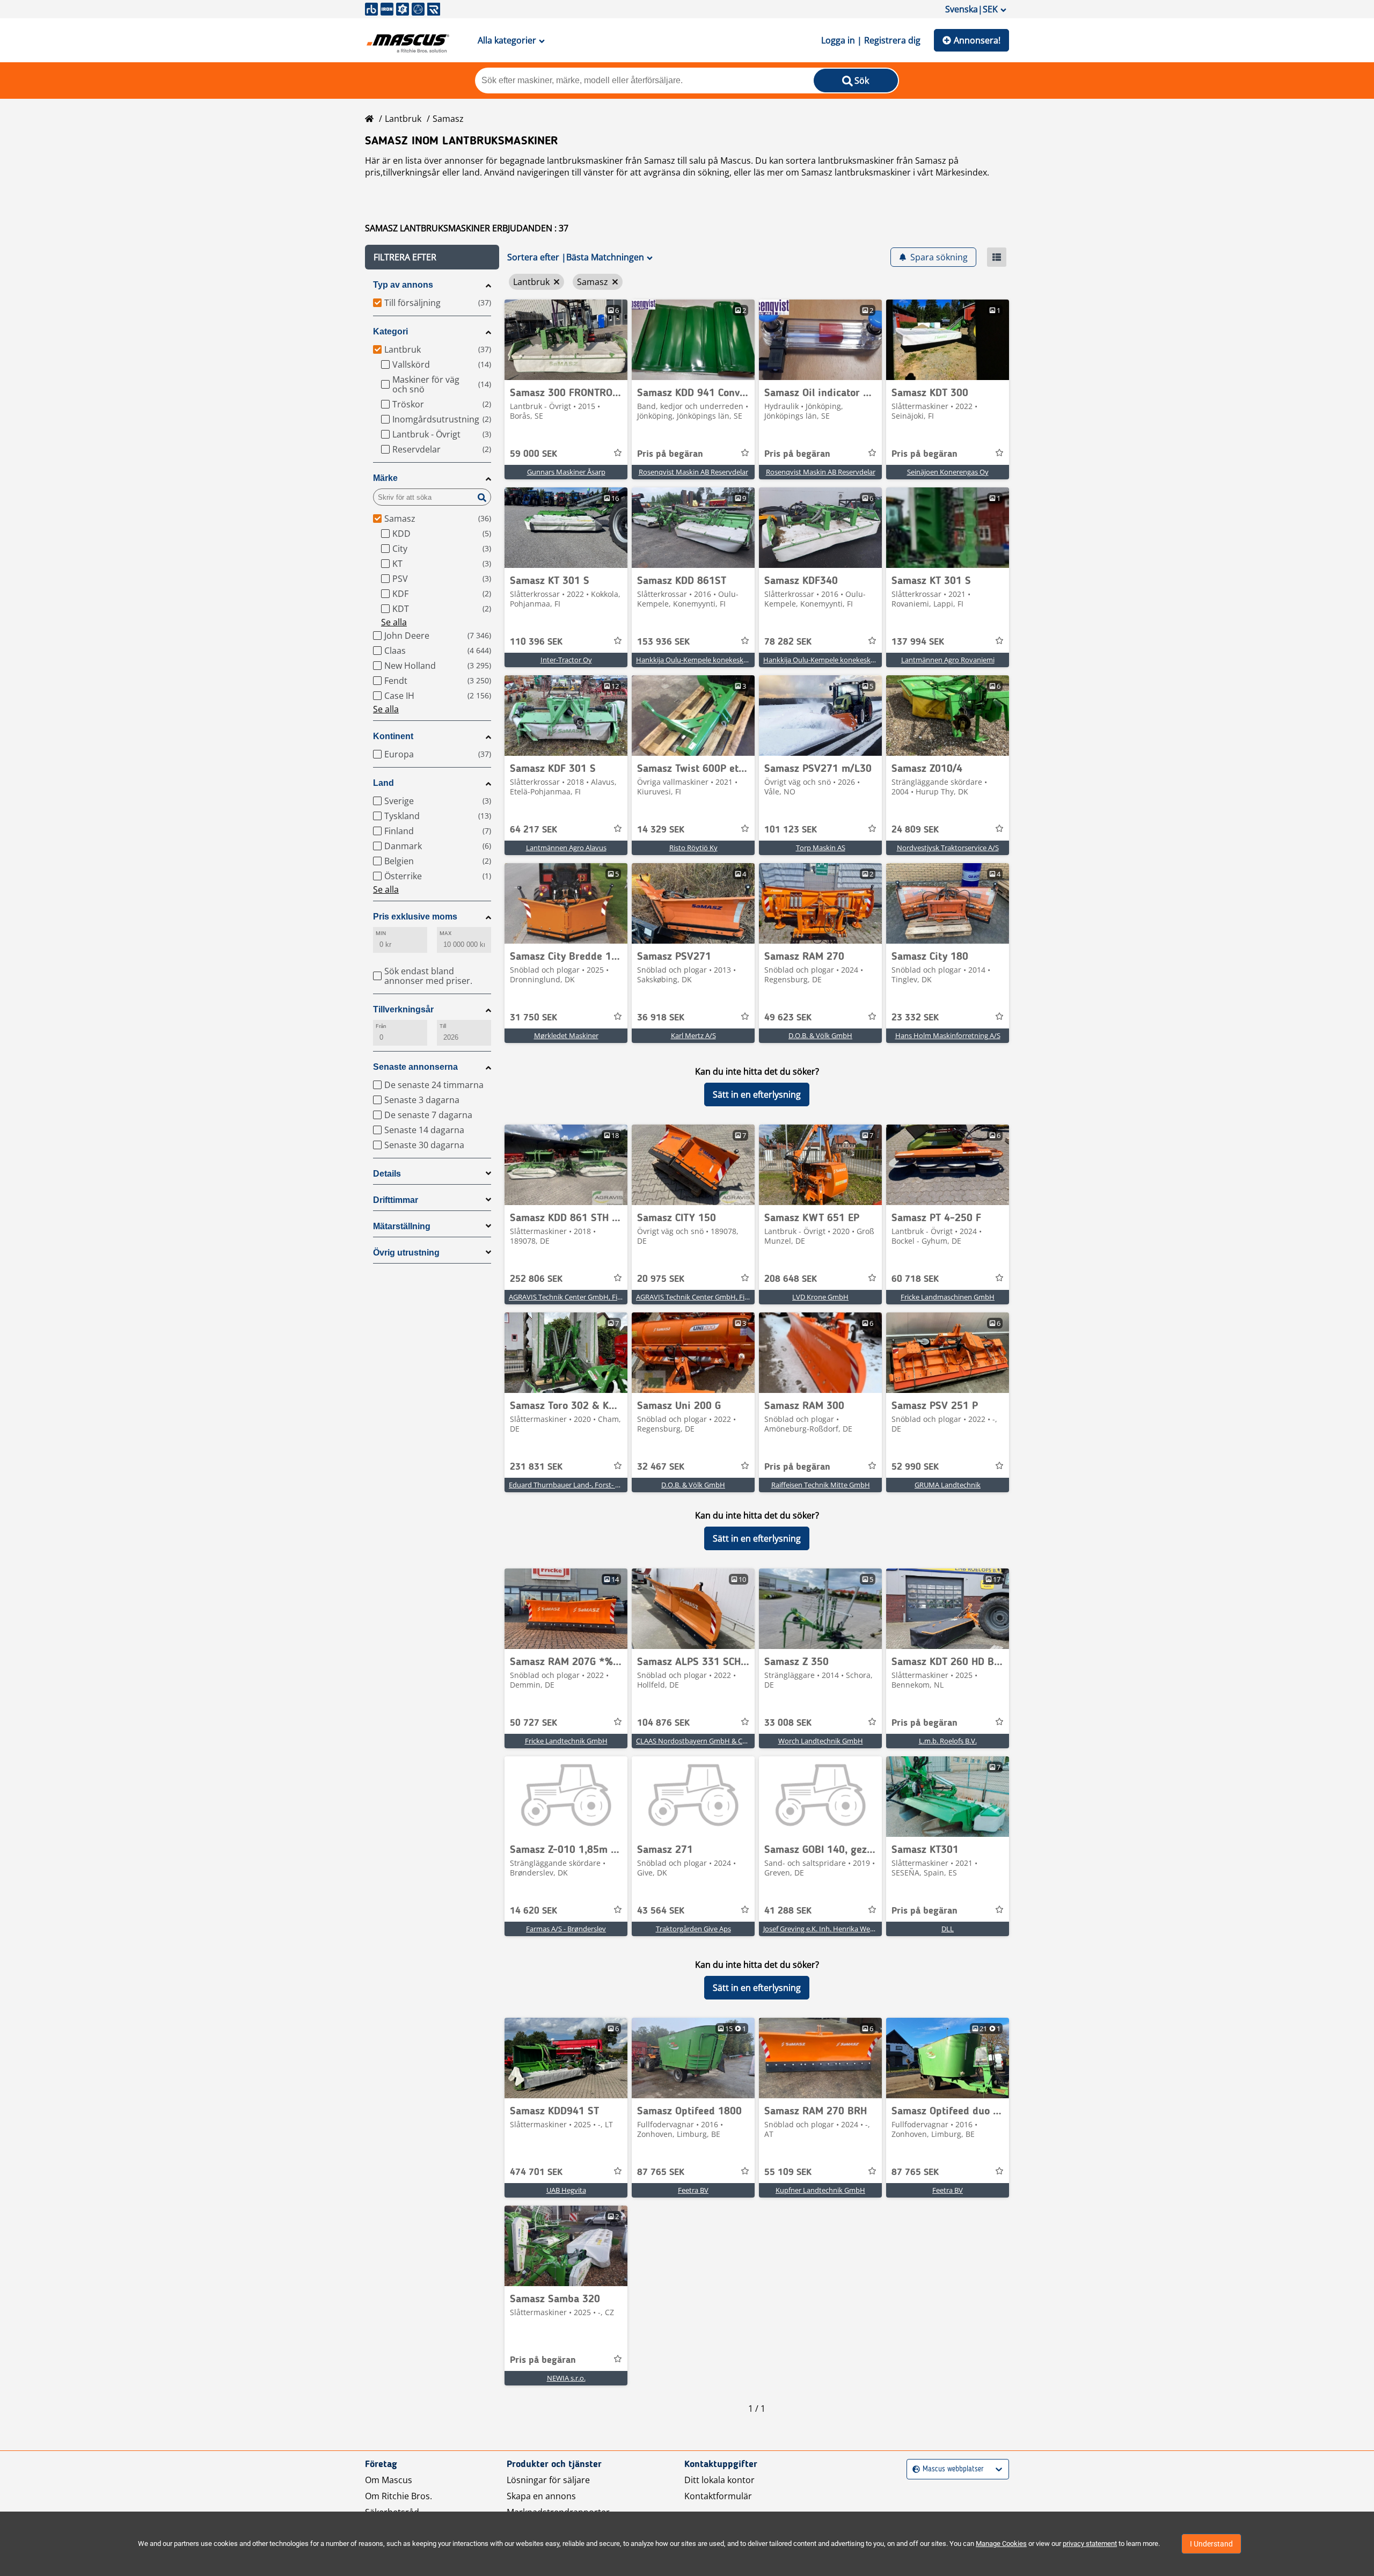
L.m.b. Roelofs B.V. (948, 1741)
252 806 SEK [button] (536, 1279)
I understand (1211, 2544)
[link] (566, 340)
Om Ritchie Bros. (399, 2496)
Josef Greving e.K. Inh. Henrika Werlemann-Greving (843, 1929)
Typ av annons (403, 285)
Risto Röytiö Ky (693, 848)
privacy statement (1090, 2544)
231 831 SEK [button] (536, 1467)
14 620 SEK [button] (533, 1911)
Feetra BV (693, 2190)
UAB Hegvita (566, 2190)
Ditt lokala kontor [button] (719, 2480)
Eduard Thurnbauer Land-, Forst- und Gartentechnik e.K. (598, 1485)
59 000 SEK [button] (533, 454)
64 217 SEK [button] (533, 830)
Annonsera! (977, 40)
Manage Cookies (1001, 2544)
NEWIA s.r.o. (566, 2378)
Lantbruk (403, 119)
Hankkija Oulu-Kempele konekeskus (693, 660)
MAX (445, 933)
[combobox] (914, 2469)
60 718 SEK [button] (915, 1279)
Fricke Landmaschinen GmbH (948, 1297)
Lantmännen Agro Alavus (566, 848)
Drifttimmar (396, 1200)
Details (387, 1174)
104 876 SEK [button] (663, 1723)
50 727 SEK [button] (533, 1723)
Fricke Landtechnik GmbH (566, 1741)
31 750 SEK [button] (533, 1018)
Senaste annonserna (415, 1067)
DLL (948, 1929)
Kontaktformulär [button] (718, 2496)
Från (381, 1026)
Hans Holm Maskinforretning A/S (948, 1035)
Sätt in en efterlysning (757, 1094)
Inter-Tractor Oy (566, 660)
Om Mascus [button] (389, 2480)
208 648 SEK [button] (791, 1279)
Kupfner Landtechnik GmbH (820, 2190)
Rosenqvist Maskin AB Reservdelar (693, 472)
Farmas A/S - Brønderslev (566, 1929)
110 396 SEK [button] (536, 642)
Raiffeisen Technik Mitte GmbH (821, 1485)
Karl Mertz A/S (693, 1035)
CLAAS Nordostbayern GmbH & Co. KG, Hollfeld (711, 1741)
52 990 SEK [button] (915, 1467)
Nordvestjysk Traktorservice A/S (948, 848)
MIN (381, 933)
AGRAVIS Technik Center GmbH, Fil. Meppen (579, 1297)
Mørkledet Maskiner (566, 1035)
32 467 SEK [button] (661, 1467)
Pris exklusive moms (415, 917)
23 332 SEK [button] (915, 1018)
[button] (432, 257)
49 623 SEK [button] (788, 1018)
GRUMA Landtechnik (948, 1485)
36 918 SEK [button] (661, 1018)
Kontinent (393, 736)
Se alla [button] (394, 622)
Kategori (390, 331)
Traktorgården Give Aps (693, 1929)
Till (443, 1026)
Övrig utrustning (406, 1253)
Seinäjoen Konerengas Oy (948, 472)
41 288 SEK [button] (788, 1911)
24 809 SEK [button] (915, 830)
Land (383, 783)
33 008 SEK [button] (788, 1723)
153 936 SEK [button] (663, 642)
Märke (385, 478)
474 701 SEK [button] (536, 2172)
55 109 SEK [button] (788, 2172)
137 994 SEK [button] (918, 642)
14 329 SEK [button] (661, 830)
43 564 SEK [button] (661, 1911)
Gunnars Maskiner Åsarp (566, 472)
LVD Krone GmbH (820, 1297)
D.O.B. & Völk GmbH (820, 1035)
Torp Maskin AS (821, 848)
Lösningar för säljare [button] (548, 2480)
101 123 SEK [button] (791, 830)
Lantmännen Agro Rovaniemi (948, 660)
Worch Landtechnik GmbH (821, 1741)
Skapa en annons (541, 2496)
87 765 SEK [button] (661, 2172)
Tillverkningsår (403, 1009)
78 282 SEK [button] (788, 642)
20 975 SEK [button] (661, 1279)
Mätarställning (402, 1226)
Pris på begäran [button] (670, 454)
